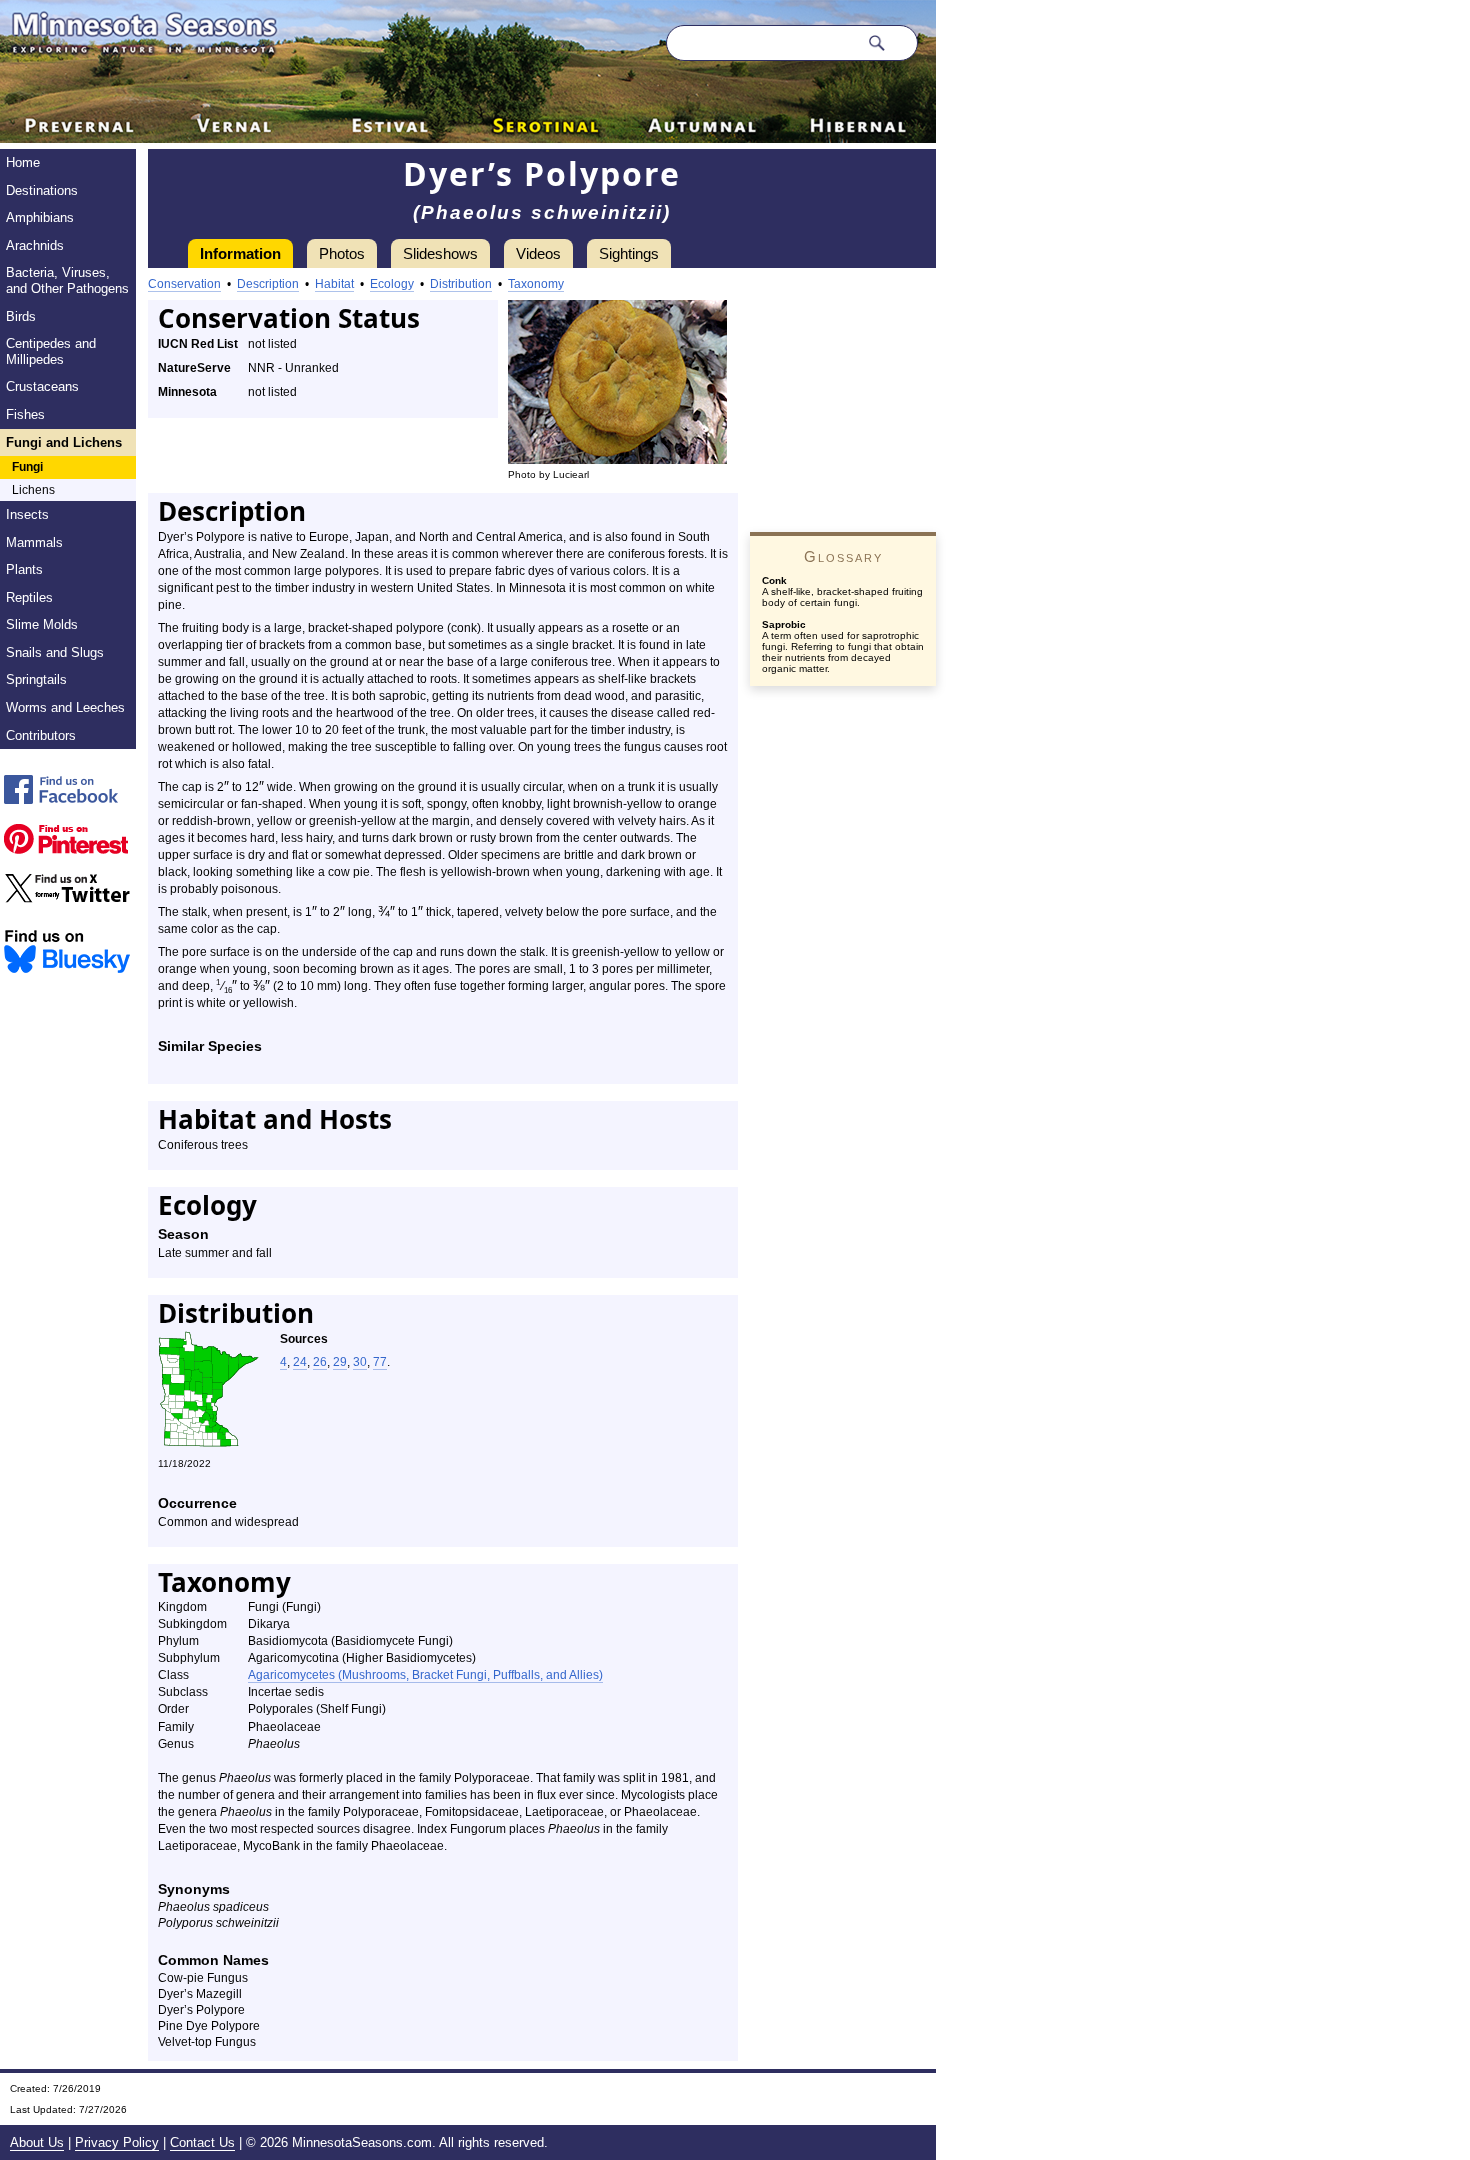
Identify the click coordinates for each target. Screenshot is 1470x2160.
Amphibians (40, 217)
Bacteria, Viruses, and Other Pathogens (67, 280)
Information (240, 253)
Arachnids (35, 245)
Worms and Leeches (65, 707)
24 (300, 1362)
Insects (27, 514)
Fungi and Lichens (64, 442)
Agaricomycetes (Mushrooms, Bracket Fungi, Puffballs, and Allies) (425, 1675)
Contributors (41, 735)
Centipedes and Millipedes (51, 351)
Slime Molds (42, 624)
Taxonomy (536, 284)
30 (360, 1362)
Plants (24, 569)
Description (268, 284)
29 (340, 1362)
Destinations (42, 190)
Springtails (36, 679)
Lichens (33, 490)
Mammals (34, 542)
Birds (21, 316)
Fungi (27, 467)
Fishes (25, 414)
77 (380, 1362)
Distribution (461, 284)
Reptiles (29, 597)
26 (320, 1362)
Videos (538, 253)
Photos (342, 253)
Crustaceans (42, 386)
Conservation (184, 284)
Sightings (629, 253)
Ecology (392, 284)
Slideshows (440, 253)
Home (23, 162)
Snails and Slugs (55, 652)
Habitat (334, 284)
